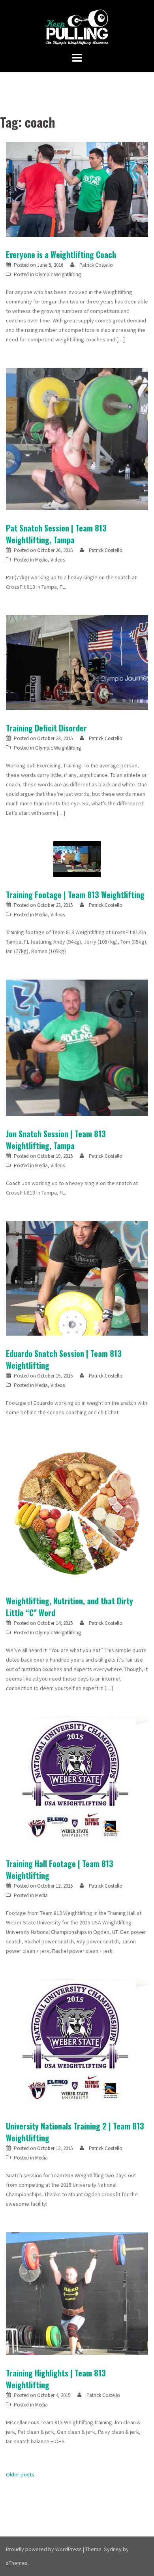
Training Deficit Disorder (46, 728)
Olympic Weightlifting (58, 274)
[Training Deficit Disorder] (77, 662)
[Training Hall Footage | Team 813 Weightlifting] (77, 1781)
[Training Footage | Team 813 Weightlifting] (77, 859)
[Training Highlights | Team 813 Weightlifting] (77, 2293)
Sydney (113, 2549)
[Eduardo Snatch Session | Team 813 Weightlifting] (77, 1278)
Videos (58, 560)
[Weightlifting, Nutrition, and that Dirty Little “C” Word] (77, 1511)
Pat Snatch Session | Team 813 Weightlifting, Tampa (56, 534)
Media (41, 560)
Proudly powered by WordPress (44, 2549)
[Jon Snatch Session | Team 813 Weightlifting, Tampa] (77, 1047)
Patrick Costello (96, 265)
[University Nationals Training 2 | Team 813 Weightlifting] (77, 2043)
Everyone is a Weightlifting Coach (61, 254)
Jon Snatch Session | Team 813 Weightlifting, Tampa (56, 1140)
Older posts (20, 2474)
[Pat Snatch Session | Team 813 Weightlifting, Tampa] (77, 439)
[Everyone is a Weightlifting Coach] (77, 189)
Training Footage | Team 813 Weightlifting (75, 895)
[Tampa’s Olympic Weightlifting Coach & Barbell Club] (77, 27)
